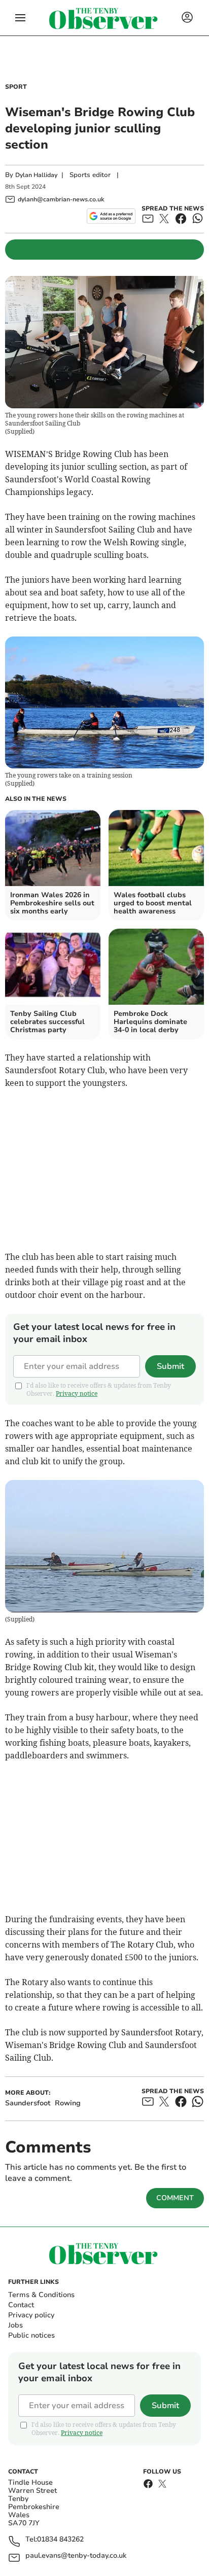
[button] (20, 18)
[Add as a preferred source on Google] (111, 216)
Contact (21, 2305)
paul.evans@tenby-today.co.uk (76, 2556)
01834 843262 (60, 2540)
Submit (170, 1366)
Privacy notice (77, 1393)
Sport (16, 87)
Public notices (31, 2335)
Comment (175, 2198)
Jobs (15, 2325)
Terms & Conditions (41, 2295)
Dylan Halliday (36, 175)
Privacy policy (31, 2315)
